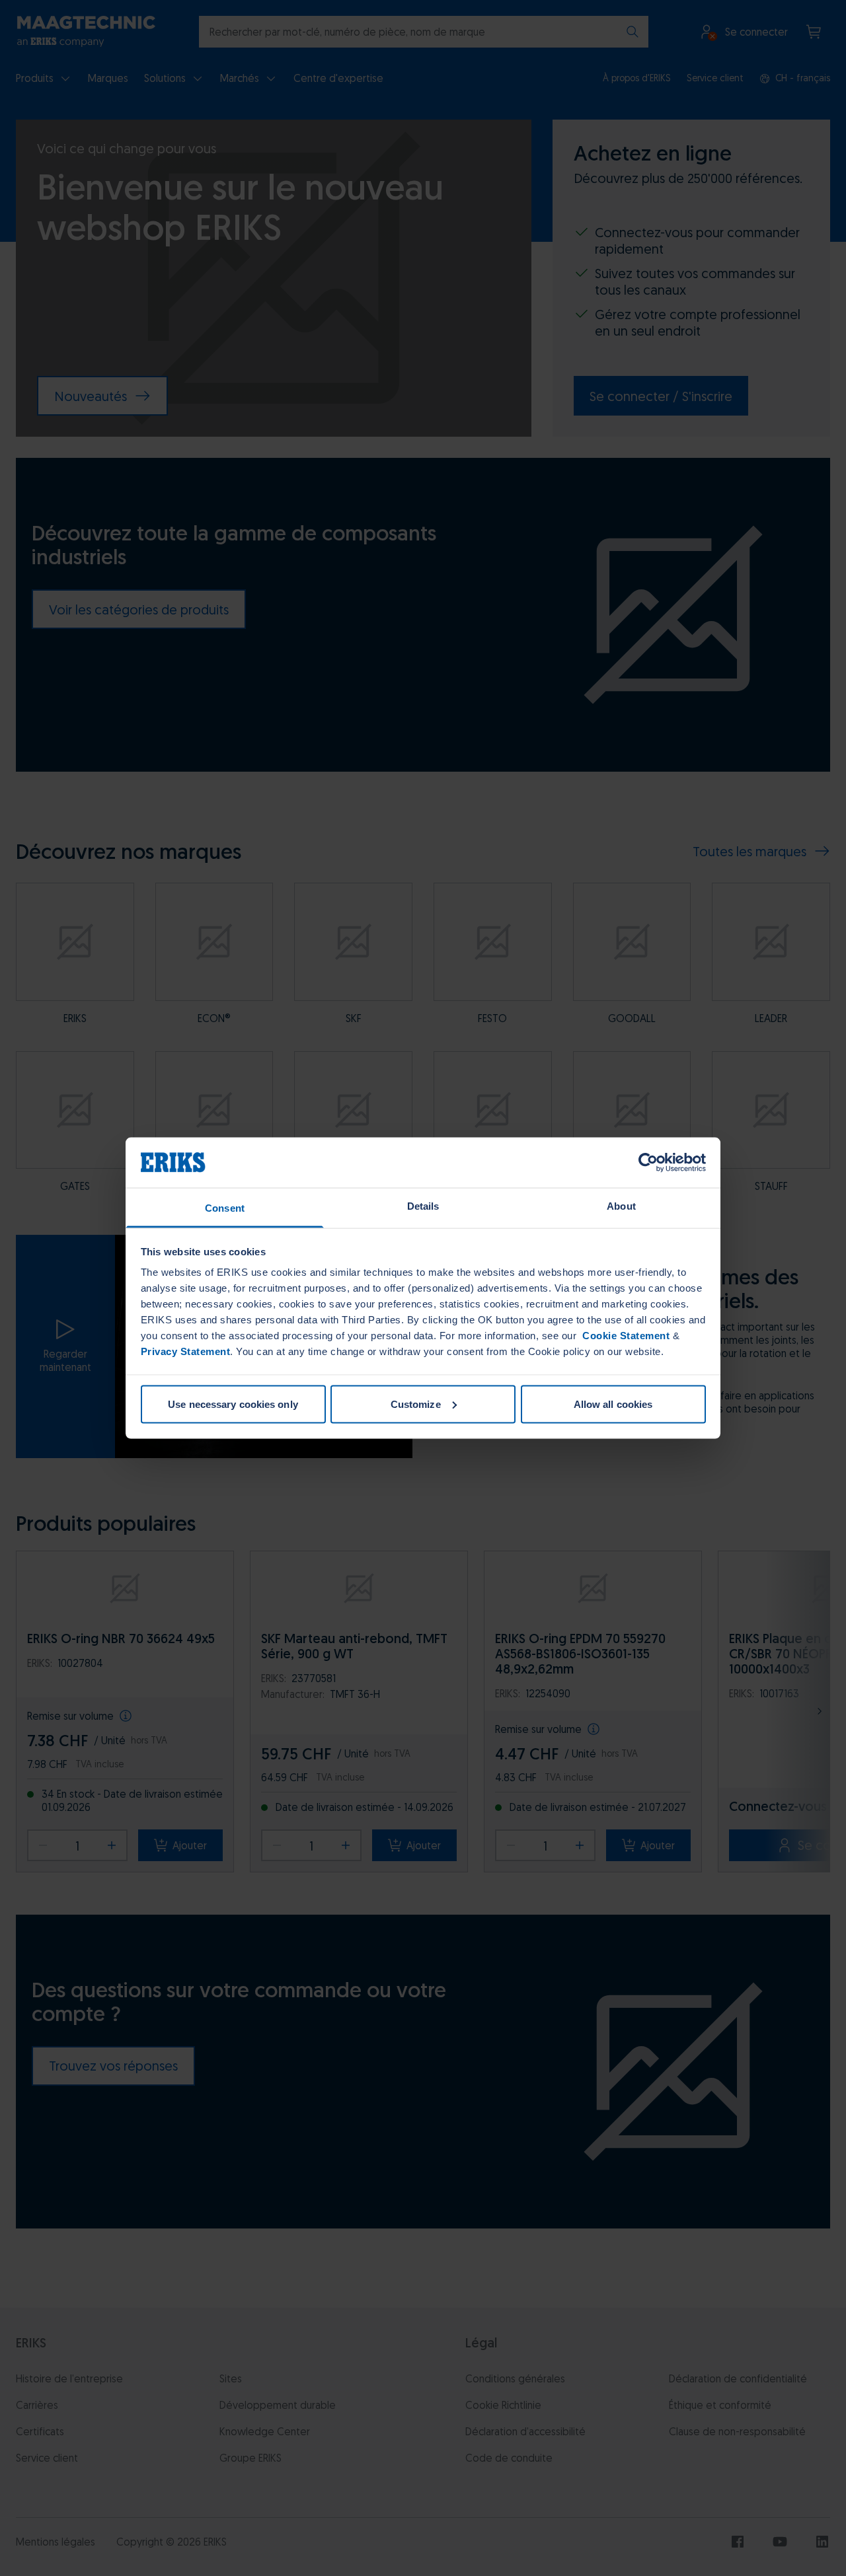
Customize (416, 1404)
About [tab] (621, 1206)
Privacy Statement (186, 1351)
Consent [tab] (225, 1208)
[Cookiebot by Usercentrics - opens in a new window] (648, 1162)
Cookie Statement (625, 1336)
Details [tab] (423, 1206)
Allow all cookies (613, 1404)
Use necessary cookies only (233, 1404)
